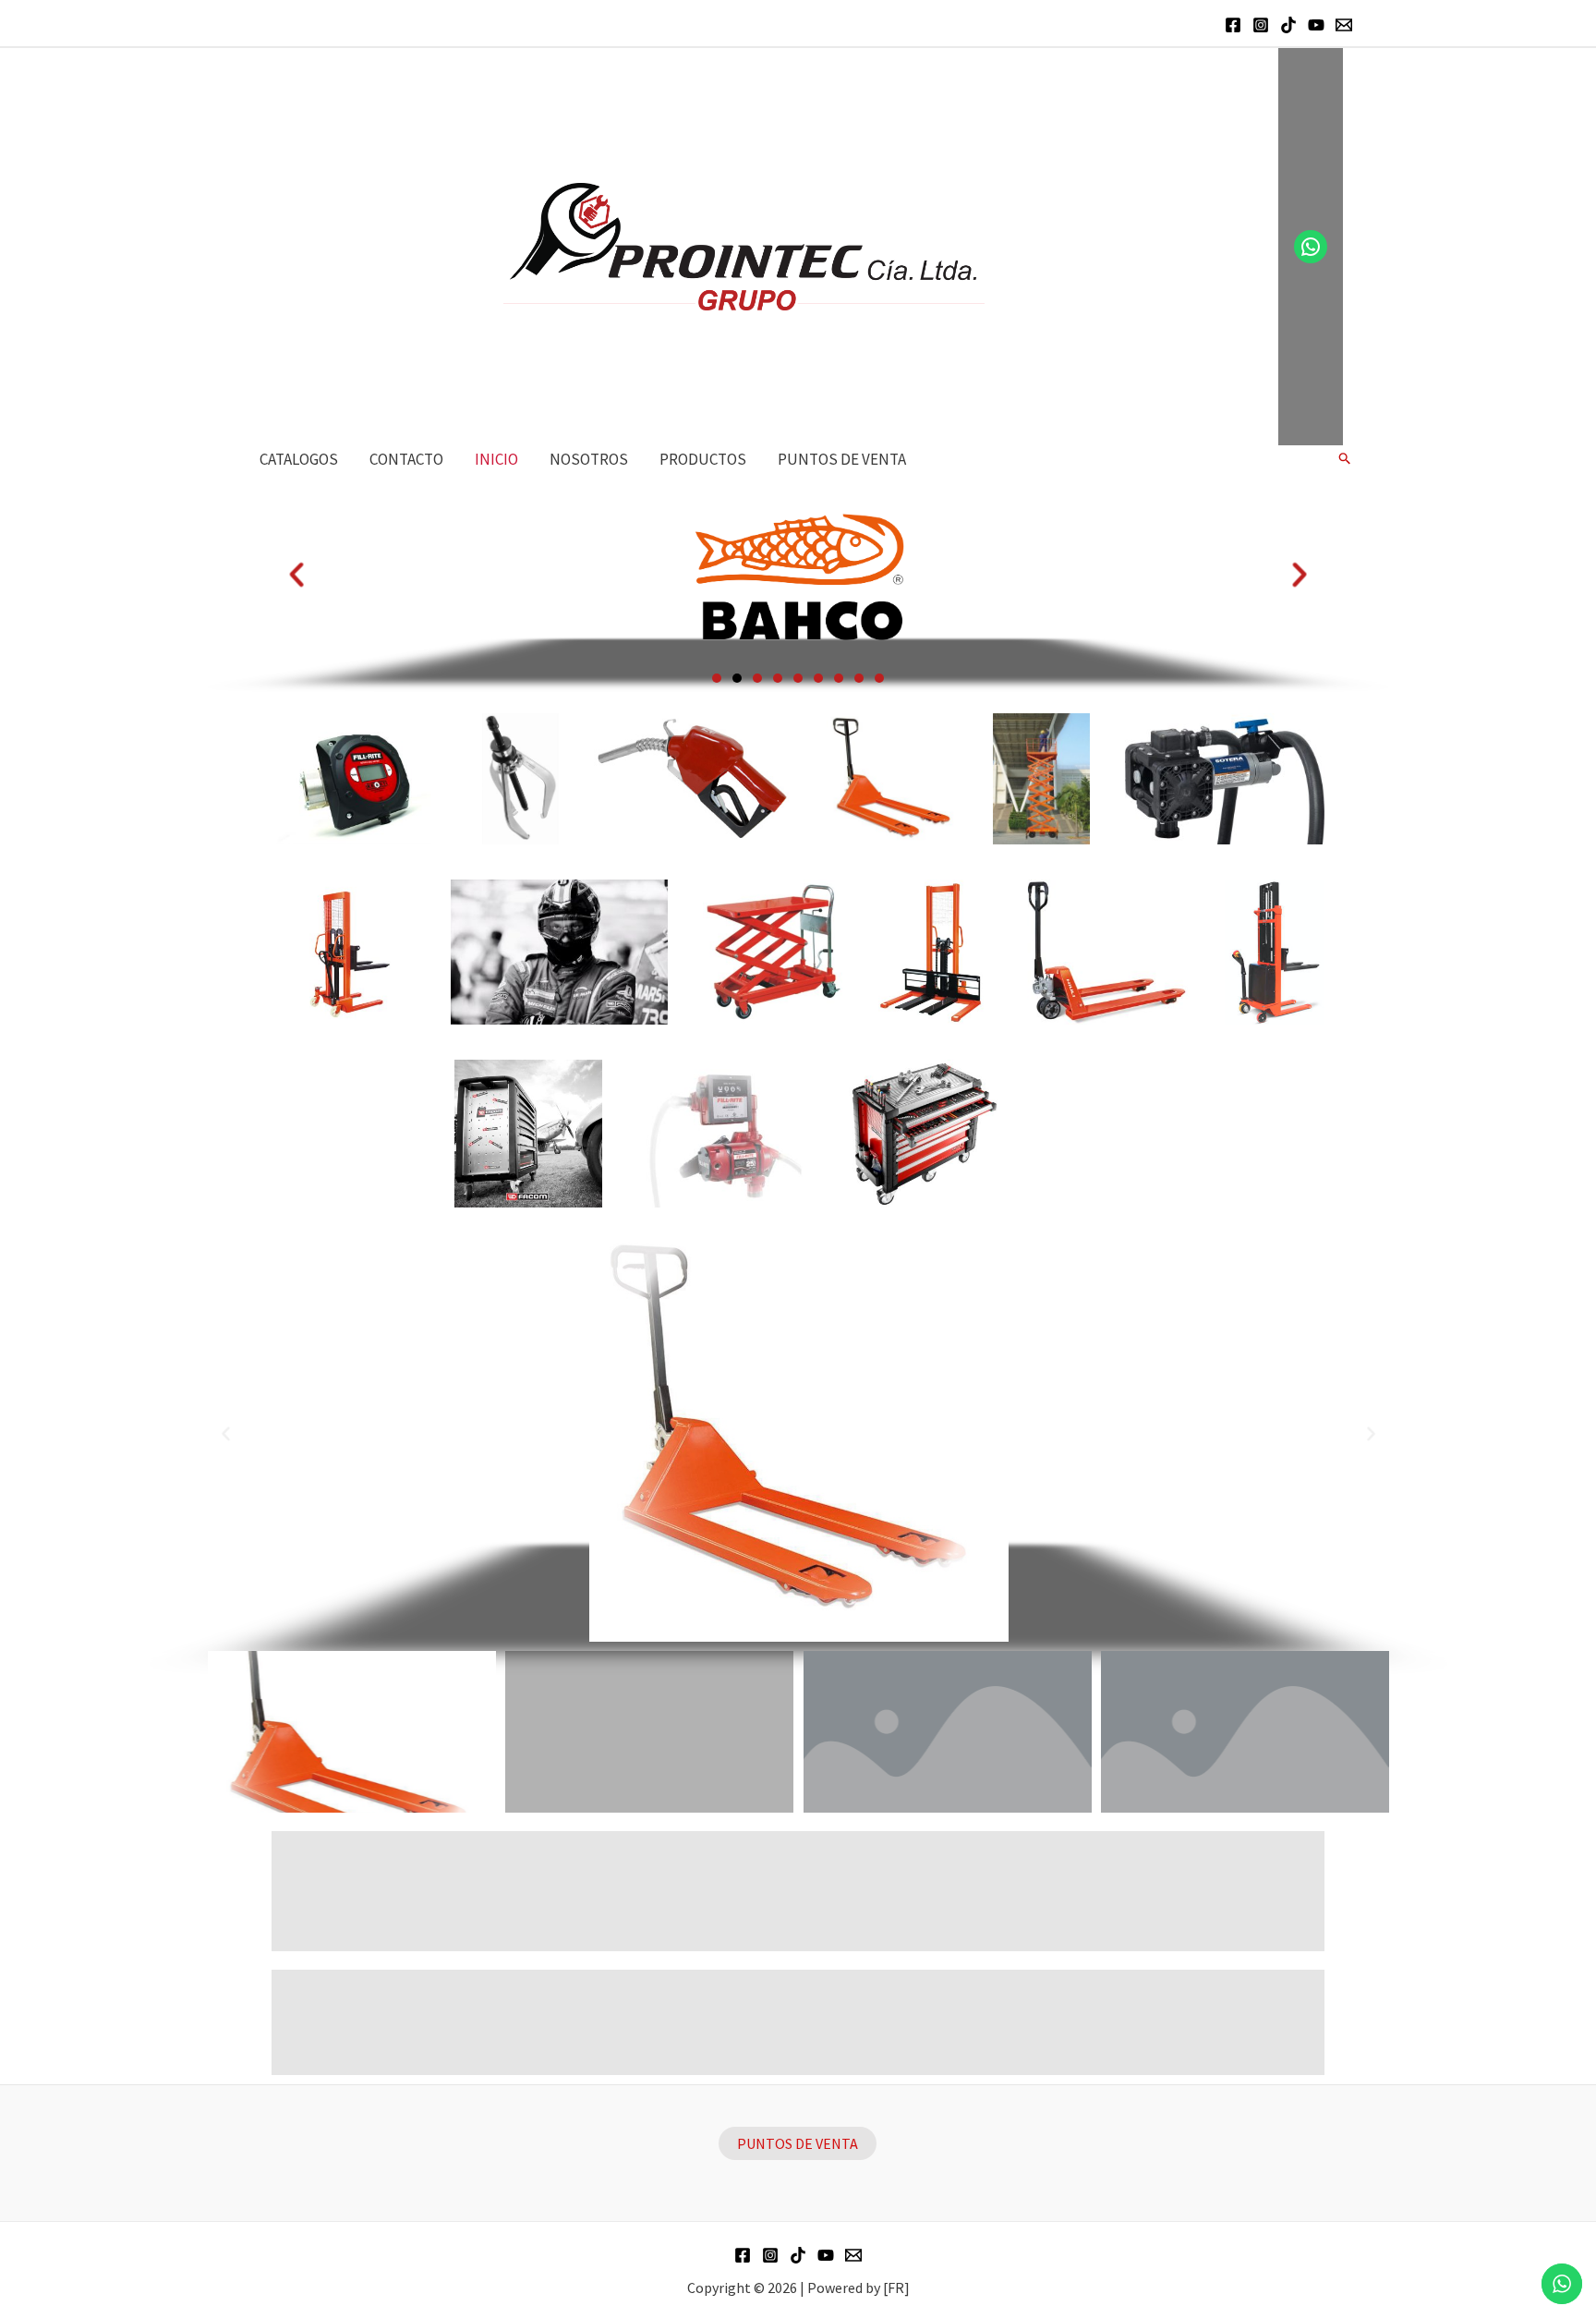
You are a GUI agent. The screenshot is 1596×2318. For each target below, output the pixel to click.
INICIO (496, 459)
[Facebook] (1233, 25)
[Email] (1344, 25)
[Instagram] (1261, 25)
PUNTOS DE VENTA (842, 459)
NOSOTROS (589, 459)
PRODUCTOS (703, 459)
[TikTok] (1288, 25)
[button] (717, 678)
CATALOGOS (299, 459)
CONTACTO (406, 459)
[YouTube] (1316, 25)
